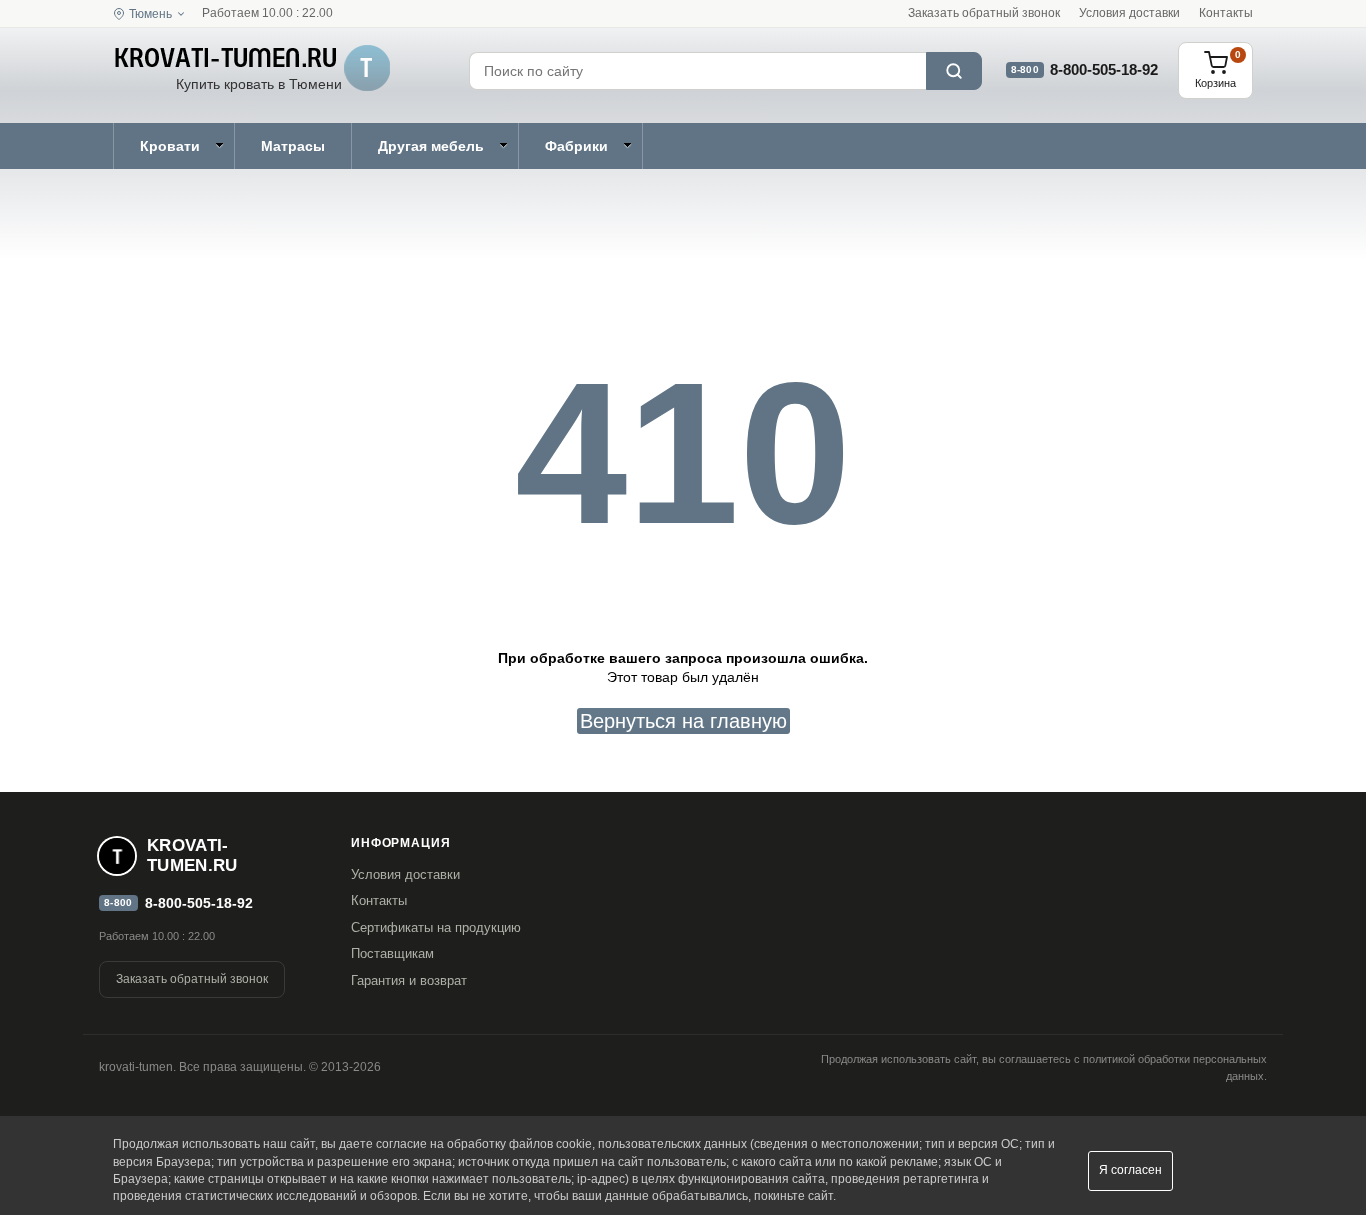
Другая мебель (431, 146)
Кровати (170, 146)
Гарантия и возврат (409, 980)
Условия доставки (1129, 13)
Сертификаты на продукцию (436, 927)
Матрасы (293, 146)
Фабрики (576, 146)
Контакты (1226, 13)
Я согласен (1130, 1170)
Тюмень (150, 14)
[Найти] (954, 71)
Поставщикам (392, 953)
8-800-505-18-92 (1104, 69)
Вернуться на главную (683, 721)
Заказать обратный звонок (984, 13)
